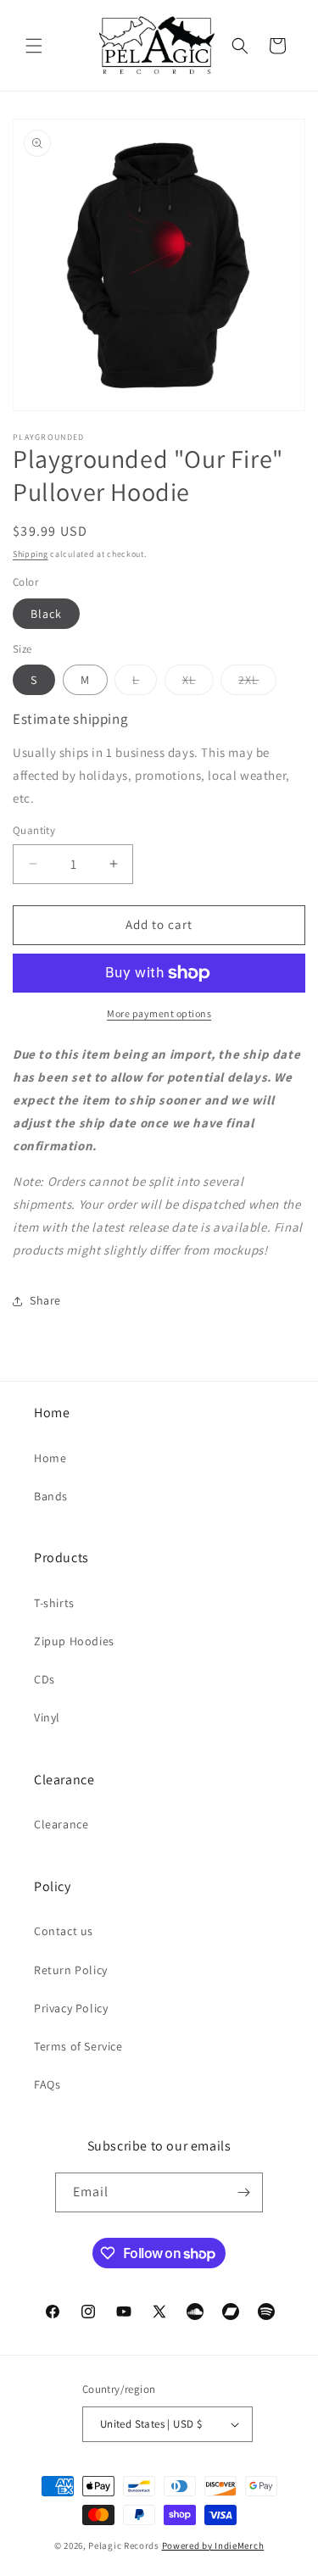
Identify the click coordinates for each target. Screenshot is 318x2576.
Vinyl (47, 1717)
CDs (45, 1679)
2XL (257, 683)
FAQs (47, 2084)
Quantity (34, 830)
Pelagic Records (124, 2545)
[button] (34, 46)
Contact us (64, 1931)
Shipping (31, 554)
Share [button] (45, 1300)
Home (50, 1458)
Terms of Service (78, 2046)
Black (46, 614)
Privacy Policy (71, 2008)
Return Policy (71, 1970)
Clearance (61, 1824)
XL (198, 683)
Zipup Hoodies (74, 1641)
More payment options (159, 1013)
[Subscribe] (243, 2192)
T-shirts (54, 1603)
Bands (51, 1496)
